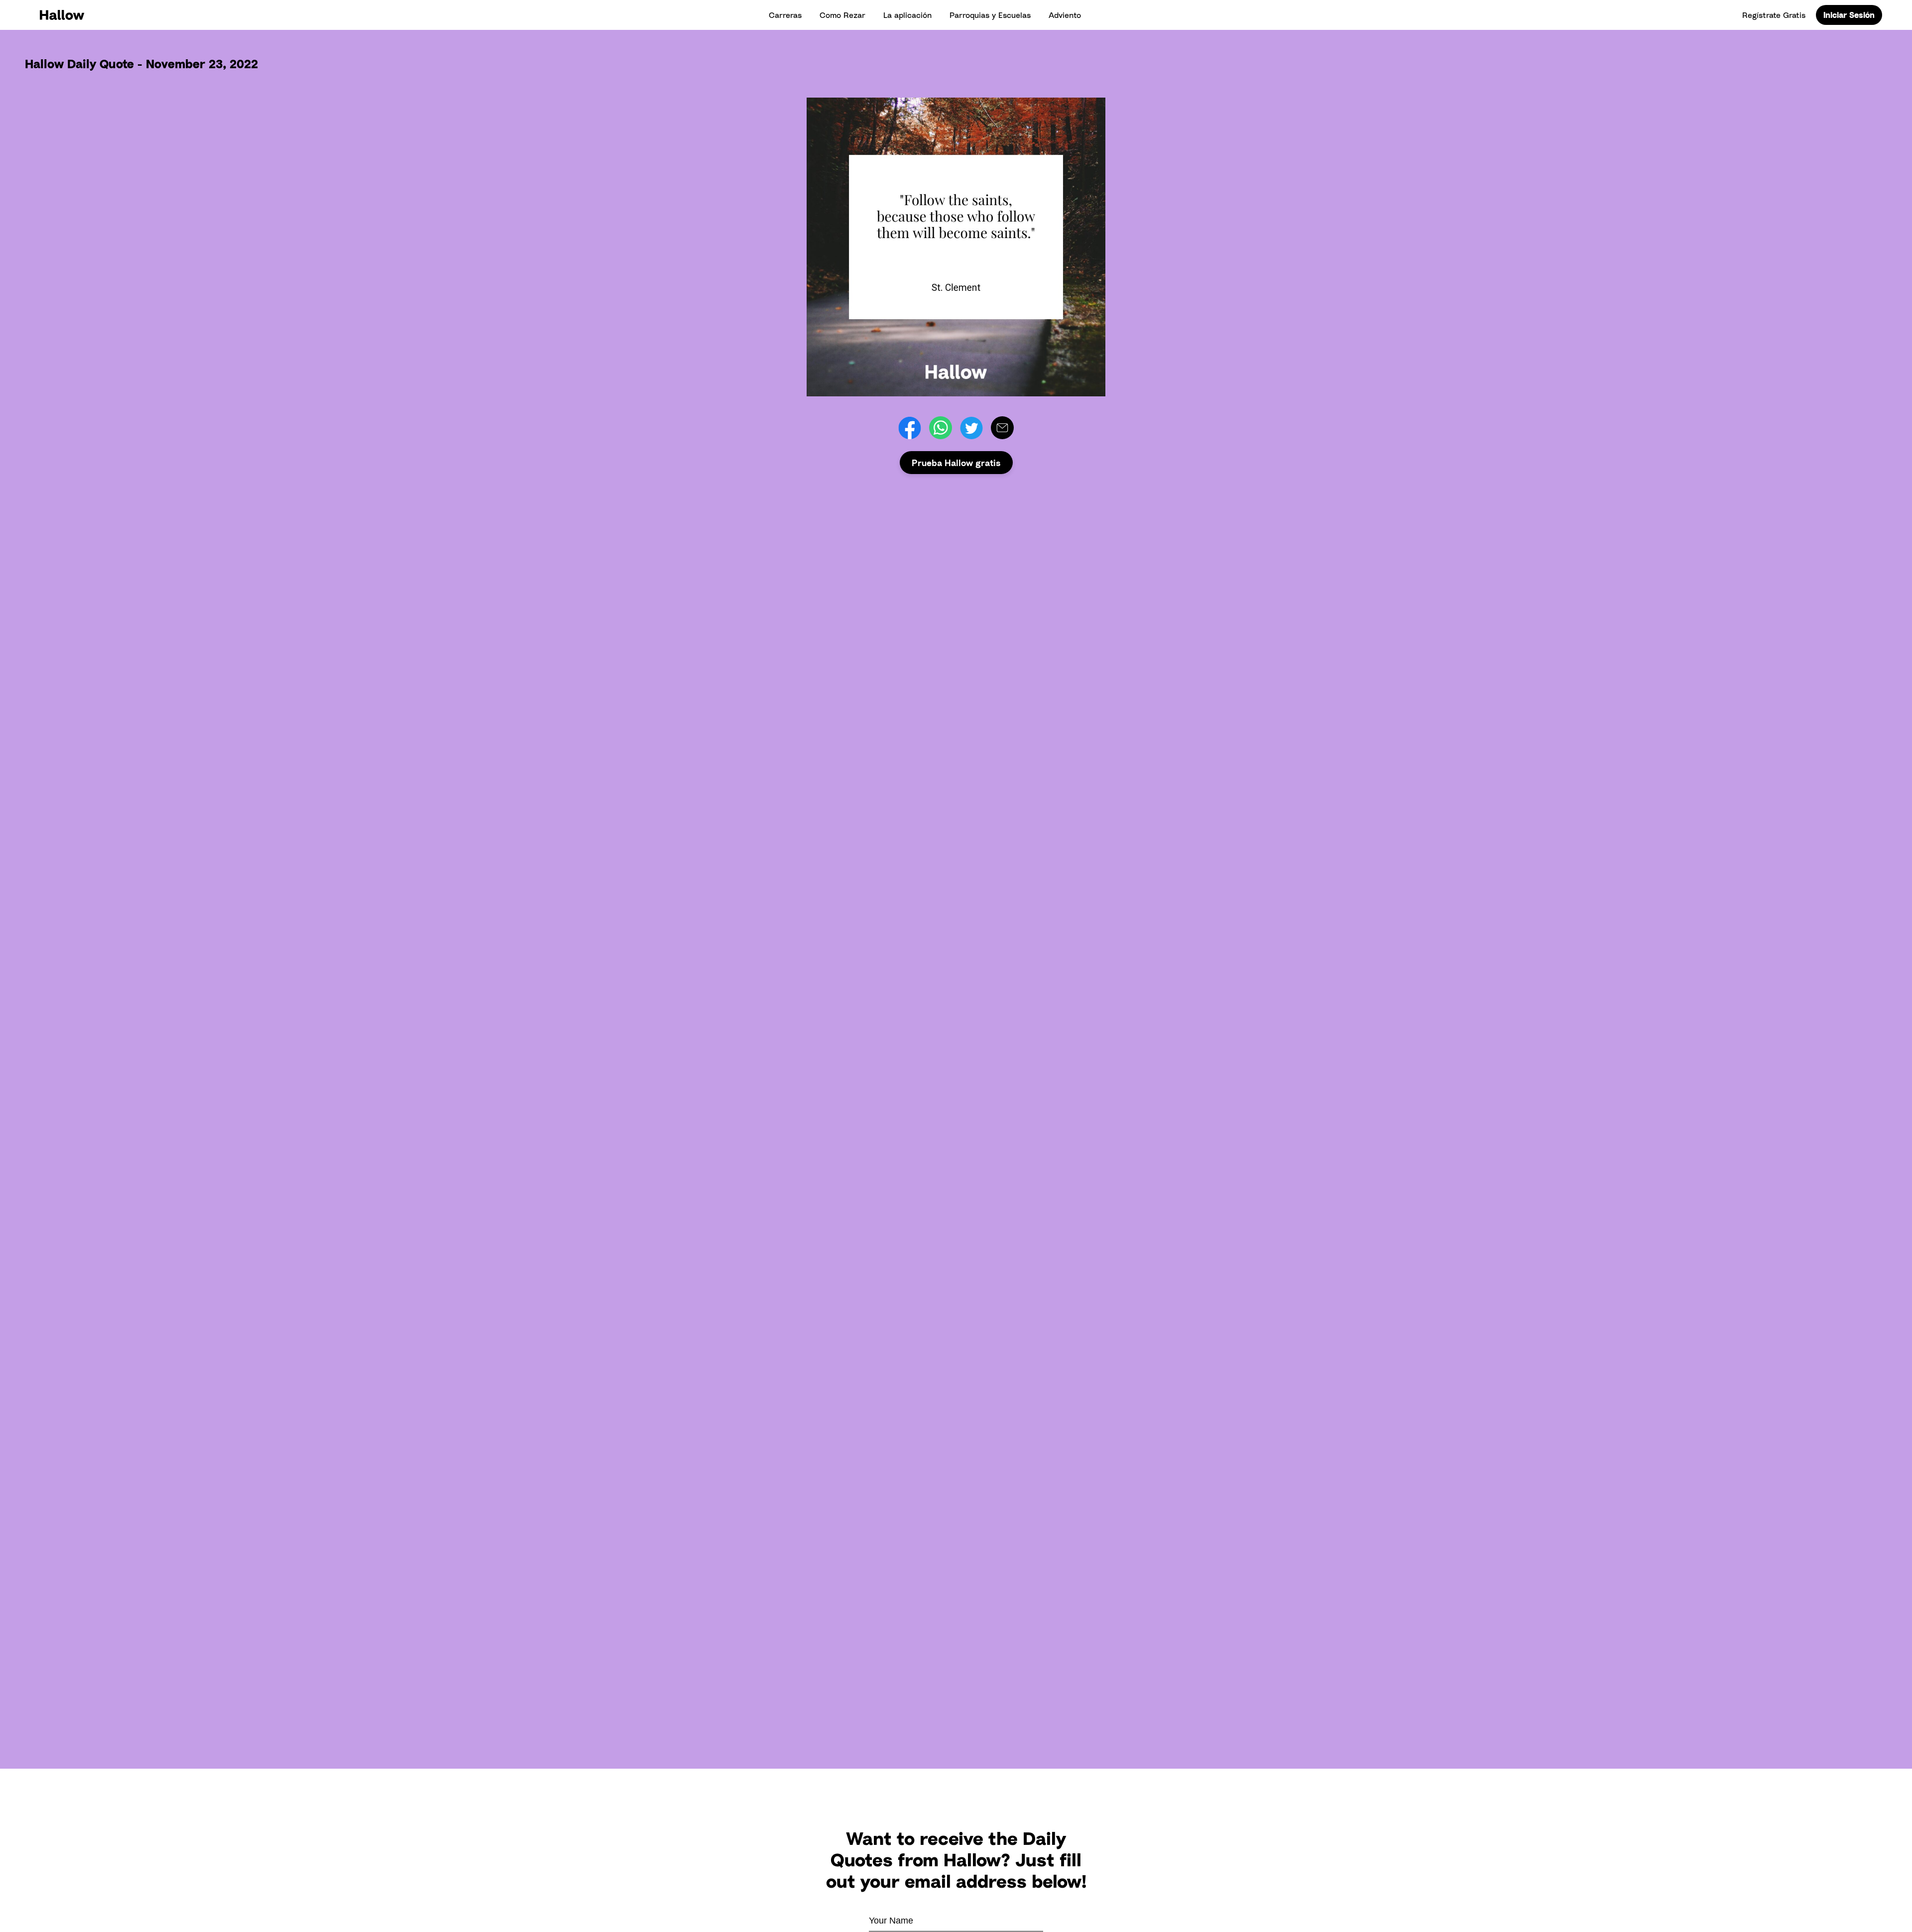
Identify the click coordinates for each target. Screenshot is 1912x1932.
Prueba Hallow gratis (956, 463)
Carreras (785, 15)
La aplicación (907, 15)
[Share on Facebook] (910, 428)
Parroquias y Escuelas (990, 15)
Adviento (1065, 15)
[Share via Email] (1002, 428)
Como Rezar (842, 15)
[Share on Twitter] (971, 428)
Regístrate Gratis (1774, 15)
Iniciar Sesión (1849, 15)
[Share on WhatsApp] (941, 428)
